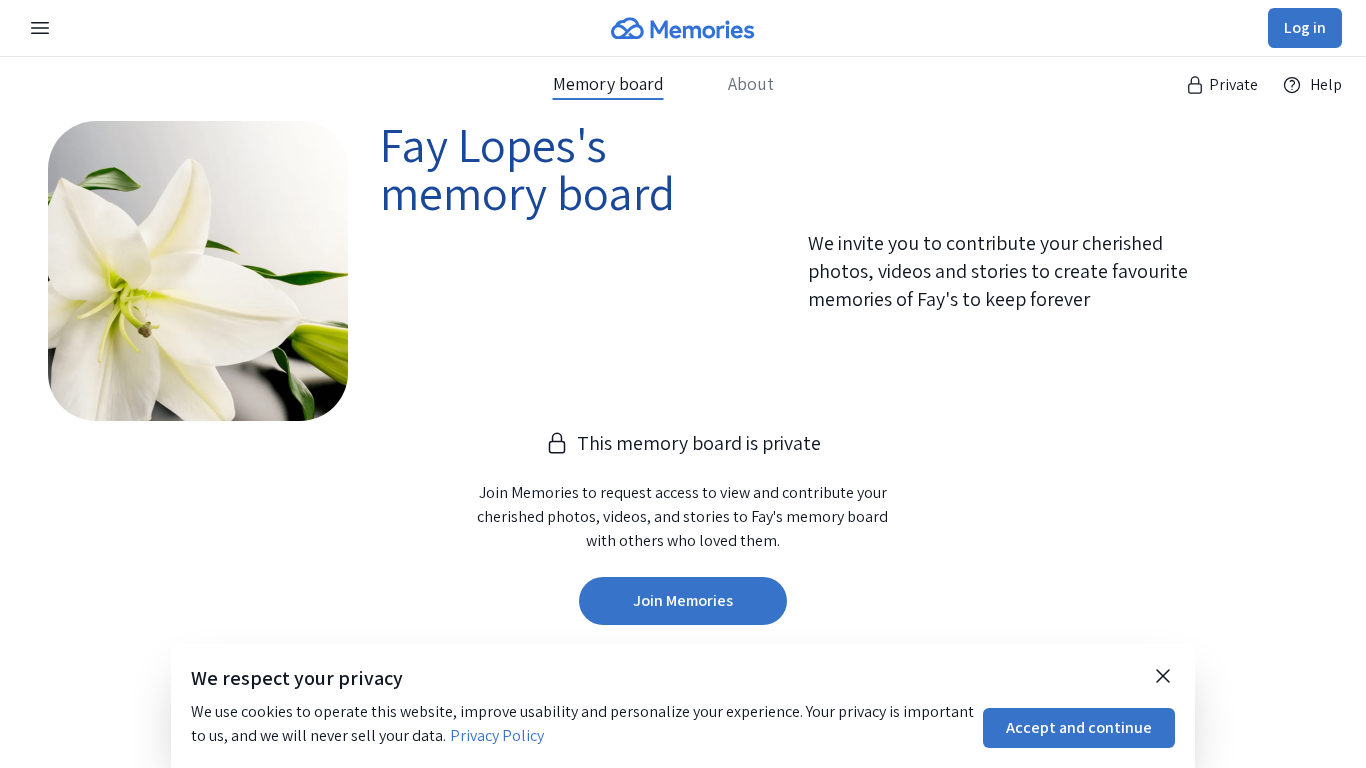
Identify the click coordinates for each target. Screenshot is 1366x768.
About (751, 84)
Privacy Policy (497, 735)
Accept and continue (1079, 727)
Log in (1305, 27)
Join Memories (683, 600)
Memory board (608, 84)
